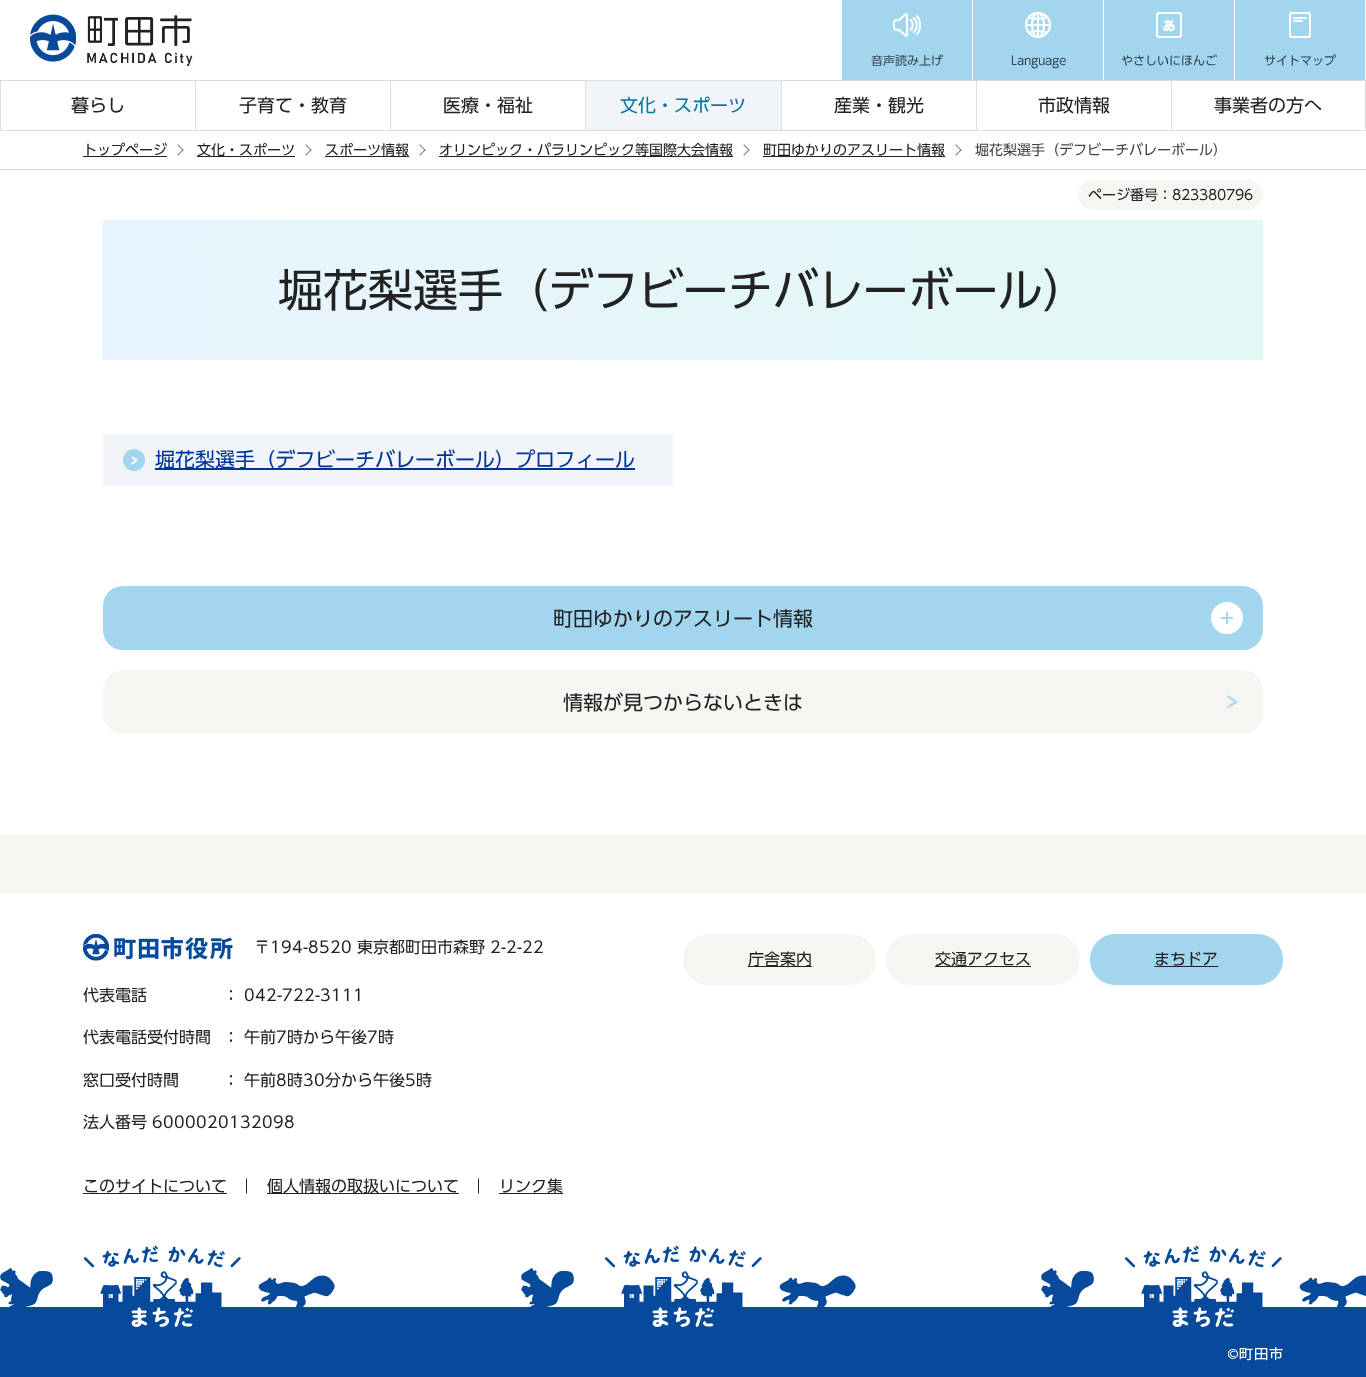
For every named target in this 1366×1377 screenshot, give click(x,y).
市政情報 (1074, 105)
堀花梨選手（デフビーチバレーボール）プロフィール (395, 459)
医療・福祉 (488, 105)
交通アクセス (983, 959)
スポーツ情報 (367, 150)
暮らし (98, 105)
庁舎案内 (780, 959)
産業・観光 (879, 105)
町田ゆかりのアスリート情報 (854, 150)
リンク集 (531, 1186)
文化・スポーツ (683, 105)
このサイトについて (155, 1186)
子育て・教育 (293, 105)
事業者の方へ (1268, 105)
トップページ (125, 150)
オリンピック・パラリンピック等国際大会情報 (586, 150)
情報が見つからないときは (683, 702)
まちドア (1186, 959)
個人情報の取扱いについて (363, 1186)
